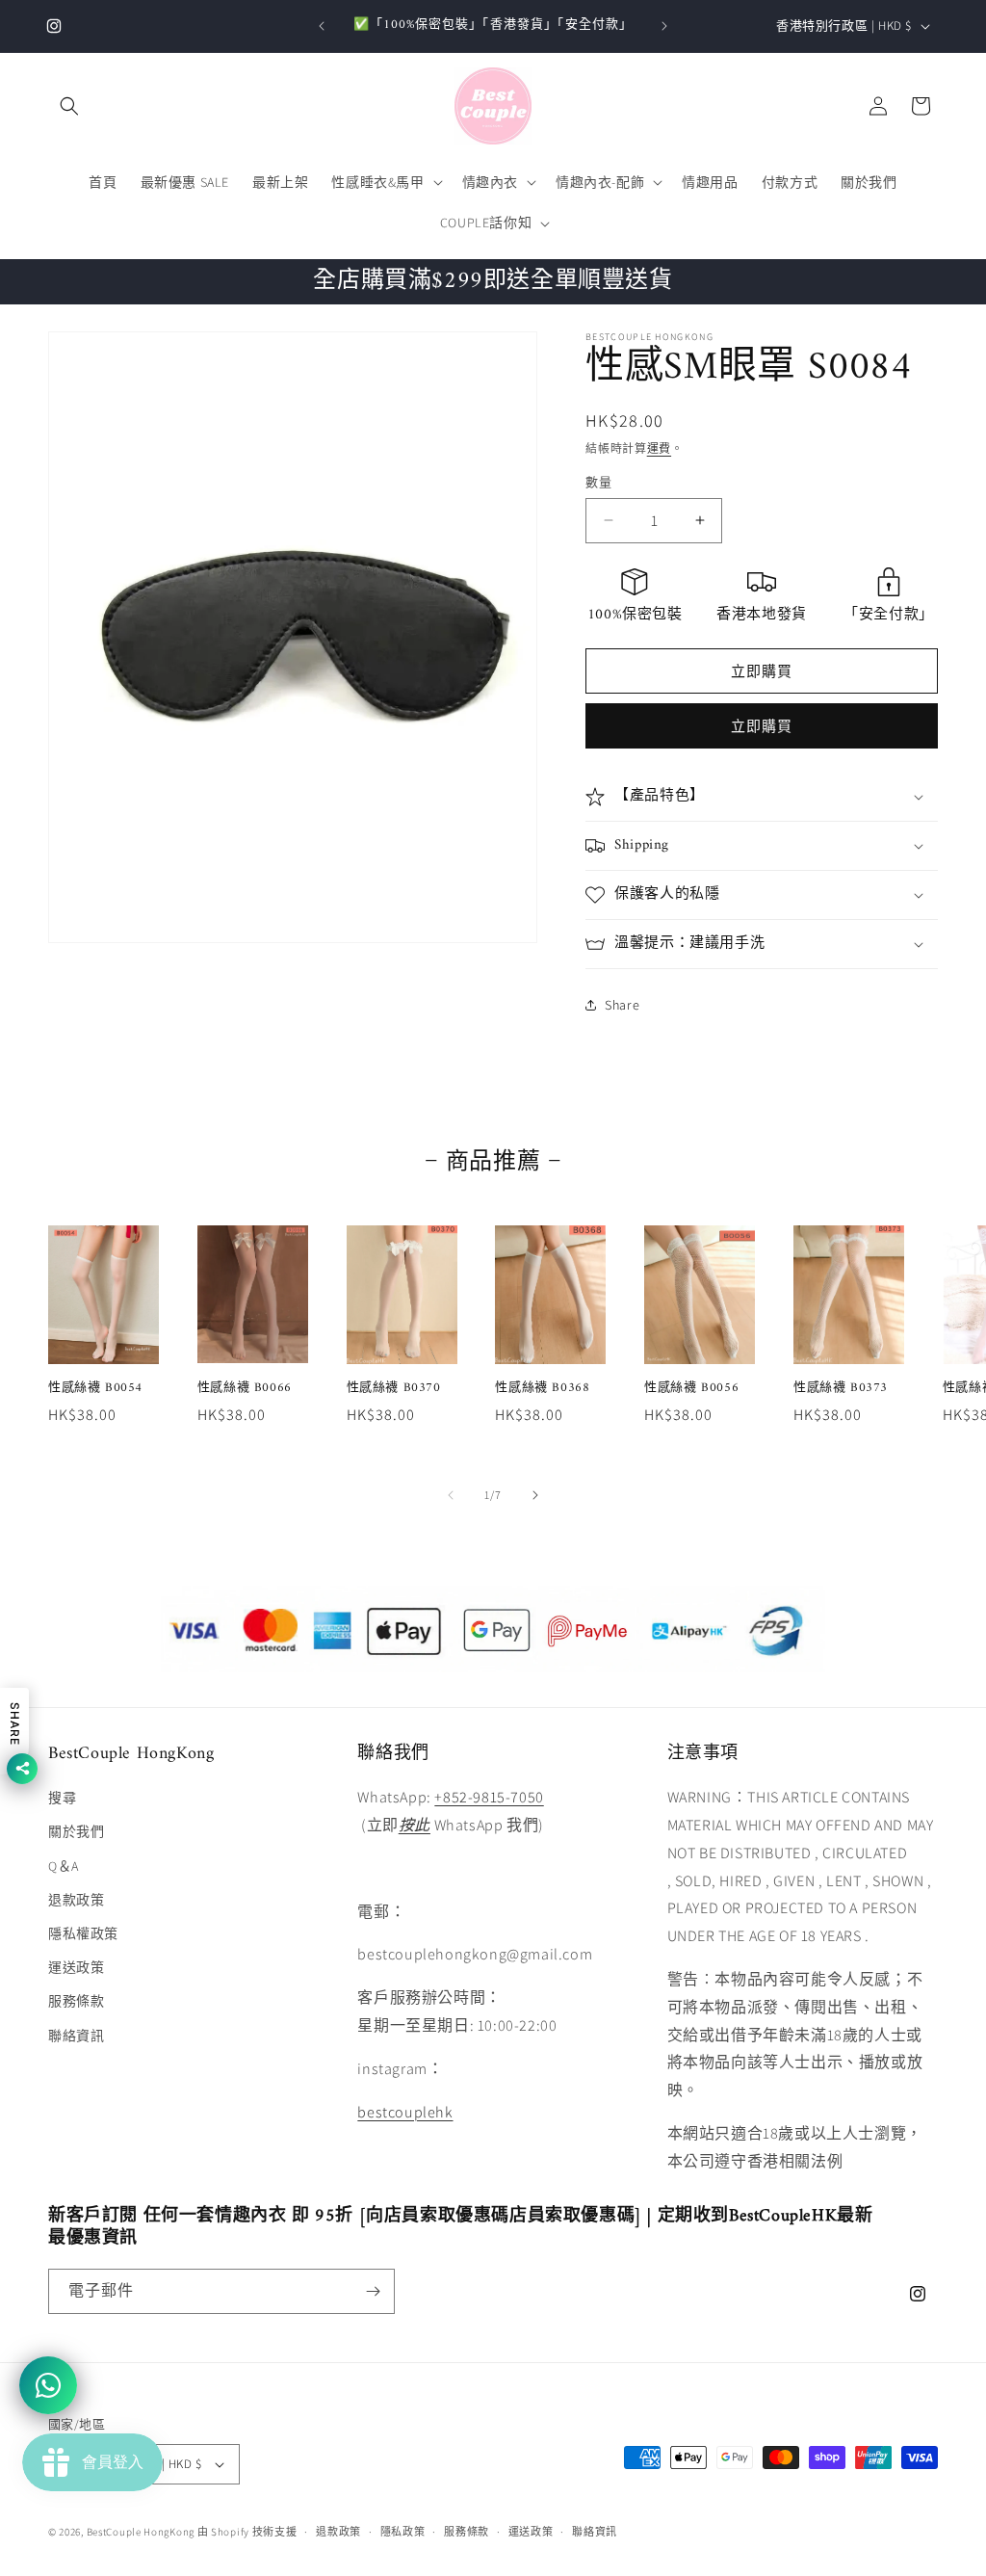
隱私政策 (403, 2532)
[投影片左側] (451, 1495)
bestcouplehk (405, 2112)
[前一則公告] (322, 26)
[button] (69, 106)
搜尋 (62, 1798)
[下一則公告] (664, 26)
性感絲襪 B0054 (95, 1389)
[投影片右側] (535, 1495)
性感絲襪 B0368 (542, 1389)
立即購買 (762, 726)
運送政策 (76, 1967)
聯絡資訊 (76, 2036)
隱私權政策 (83, 1933)
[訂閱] (373, 2291)
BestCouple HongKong (142, 2532)
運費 (659, 448)
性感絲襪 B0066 (245, 1389)
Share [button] (622, 1005)
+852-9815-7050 (489, 1797)
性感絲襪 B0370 (394, 1389)
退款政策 (76, 1900)
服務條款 (76, 2001)
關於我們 (76, 1831)
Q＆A (64, 1866)
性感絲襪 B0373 (841, 1389)
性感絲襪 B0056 (691, 1389)
